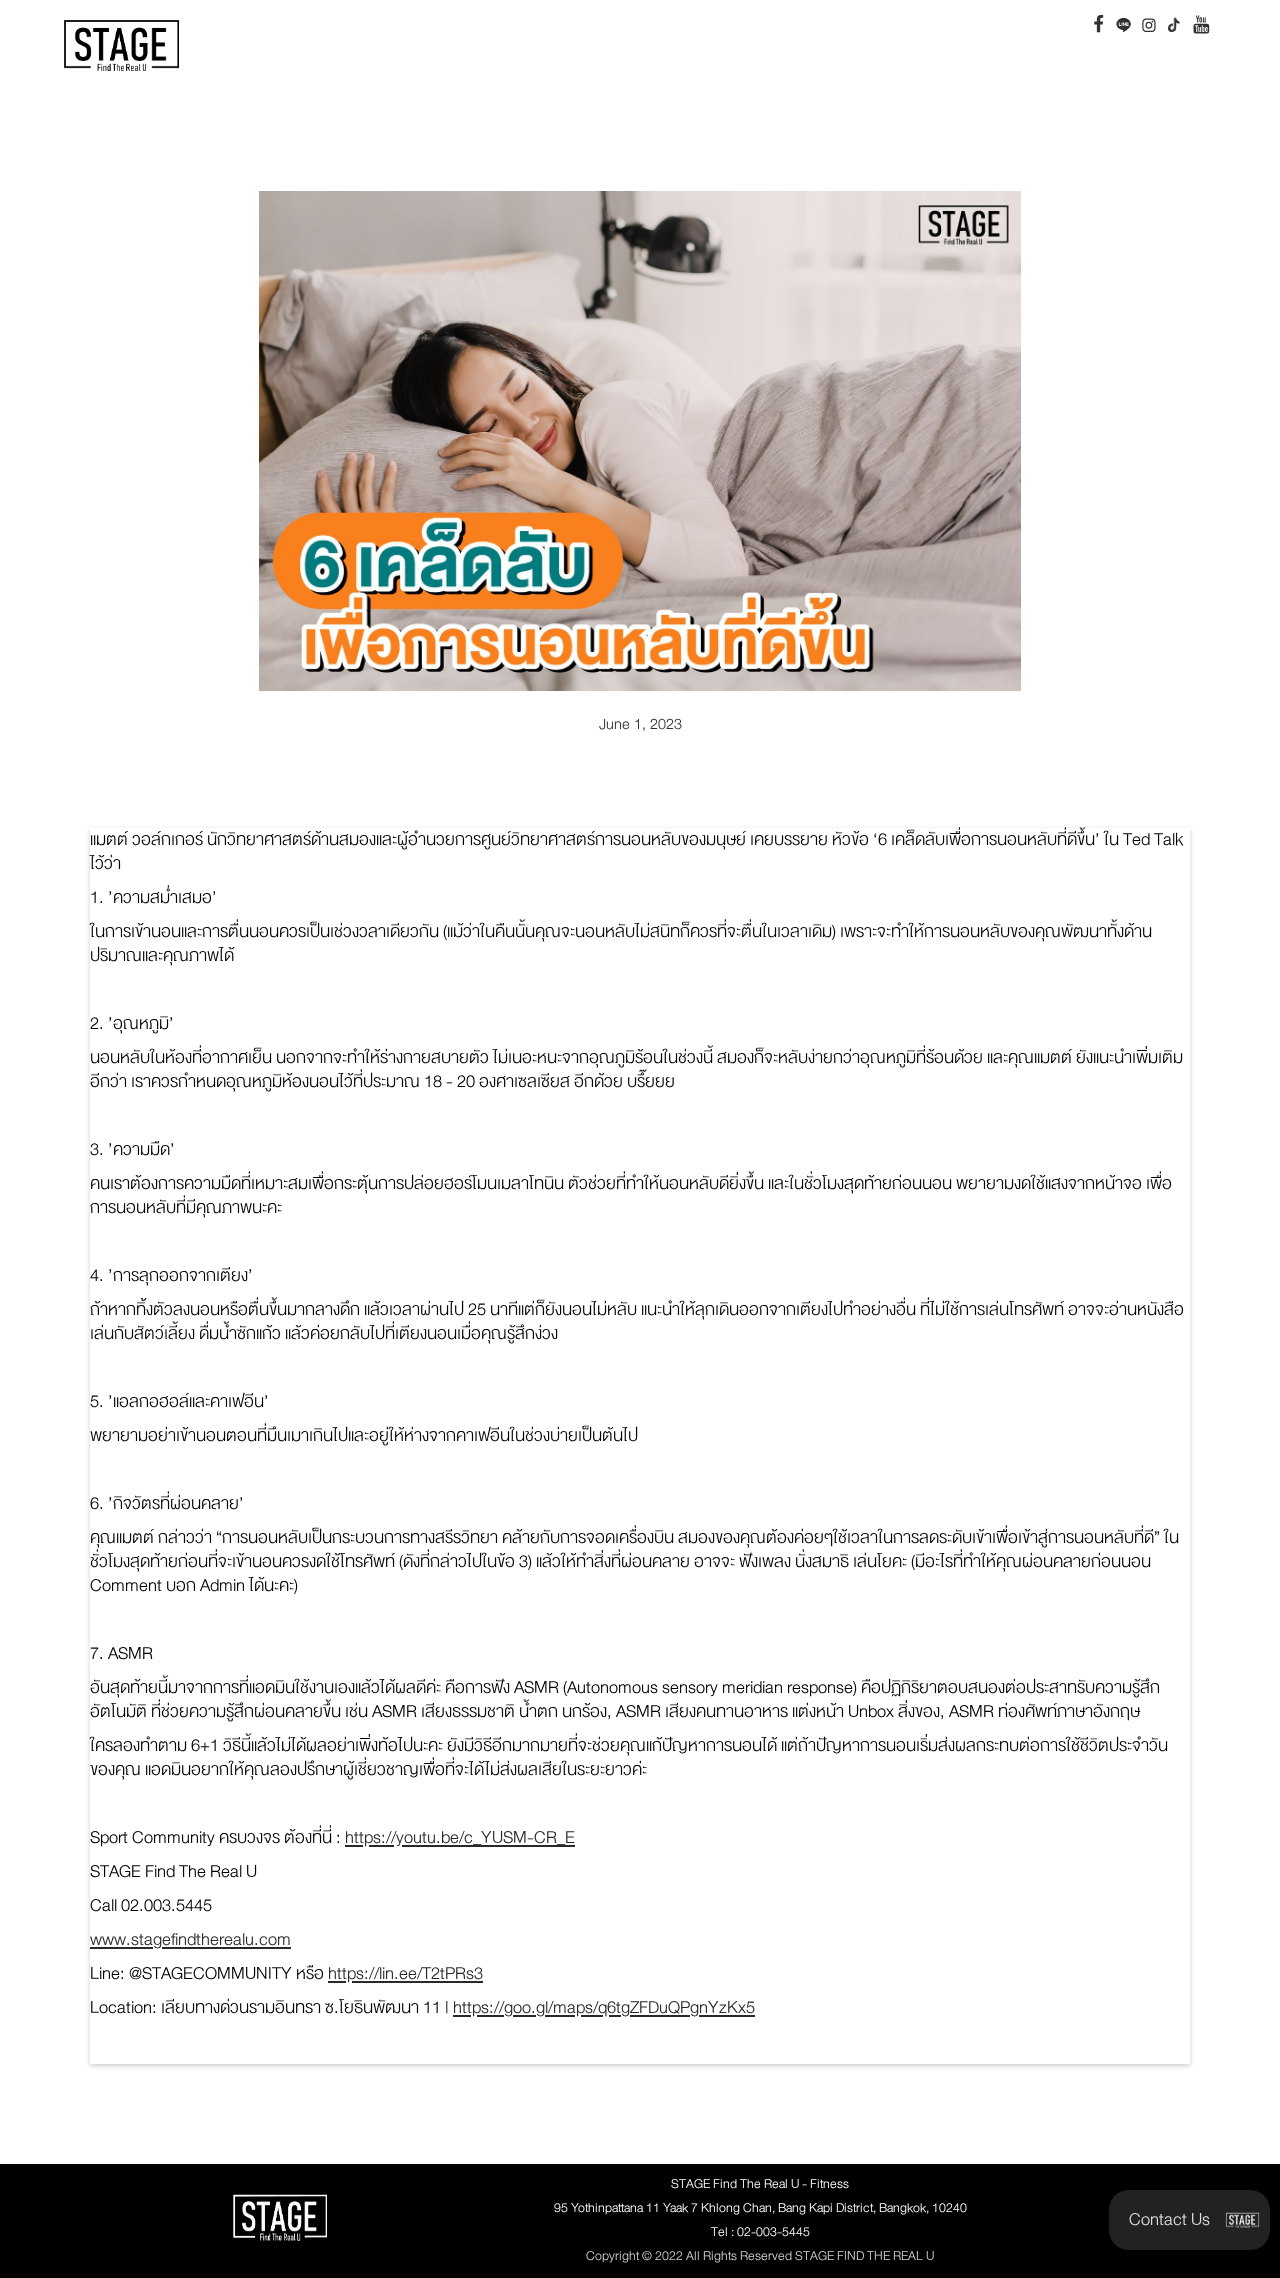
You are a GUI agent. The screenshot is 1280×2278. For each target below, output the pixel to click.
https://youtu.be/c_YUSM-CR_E (460, 1837)
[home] (121, 45)
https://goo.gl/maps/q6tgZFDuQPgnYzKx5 (604, 2007)
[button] (1189, 2220)
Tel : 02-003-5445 (760, 2232)
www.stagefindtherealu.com (190, 1939)
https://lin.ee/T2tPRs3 (405, 1973)
